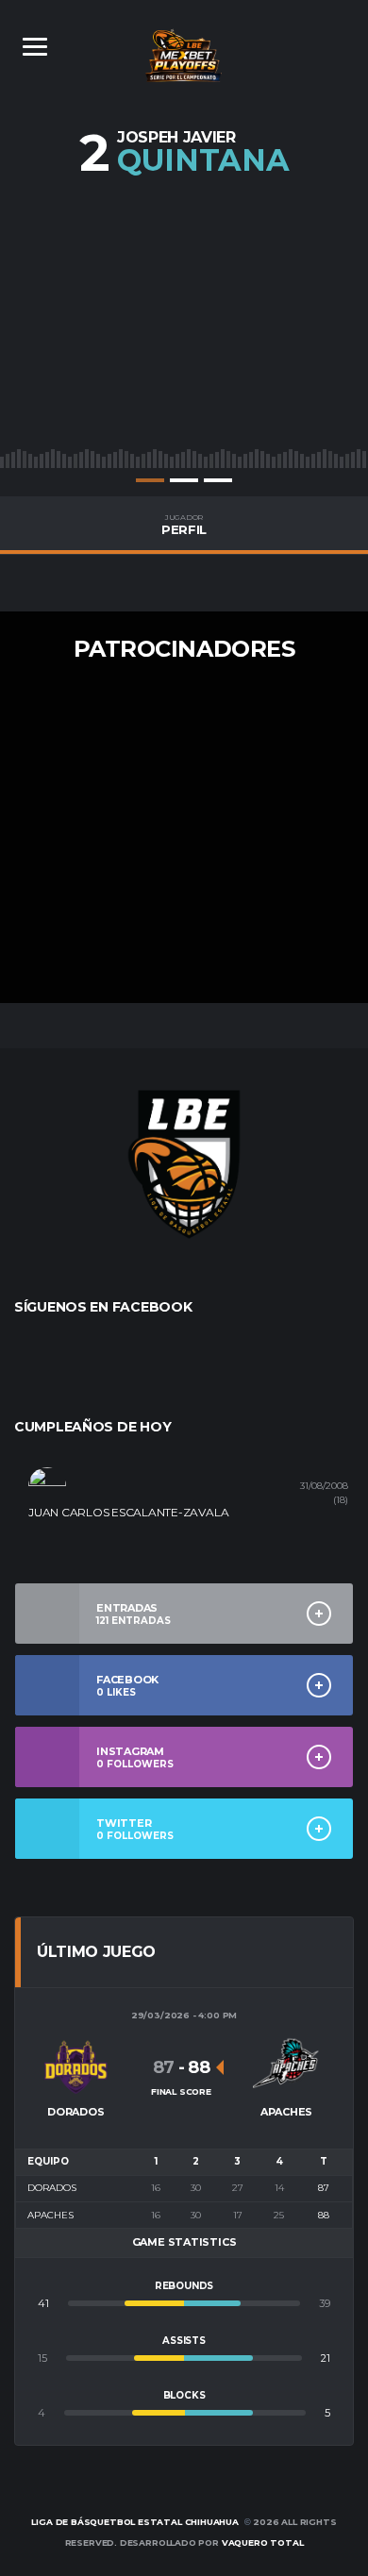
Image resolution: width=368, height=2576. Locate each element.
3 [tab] (218, 480)
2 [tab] (184, 480)
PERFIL (184, 525)
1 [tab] (150, 480)
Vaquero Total (263, 2543)
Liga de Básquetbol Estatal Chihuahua (135, 2522)
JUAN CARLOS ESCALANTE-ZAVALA (128, 1512)
